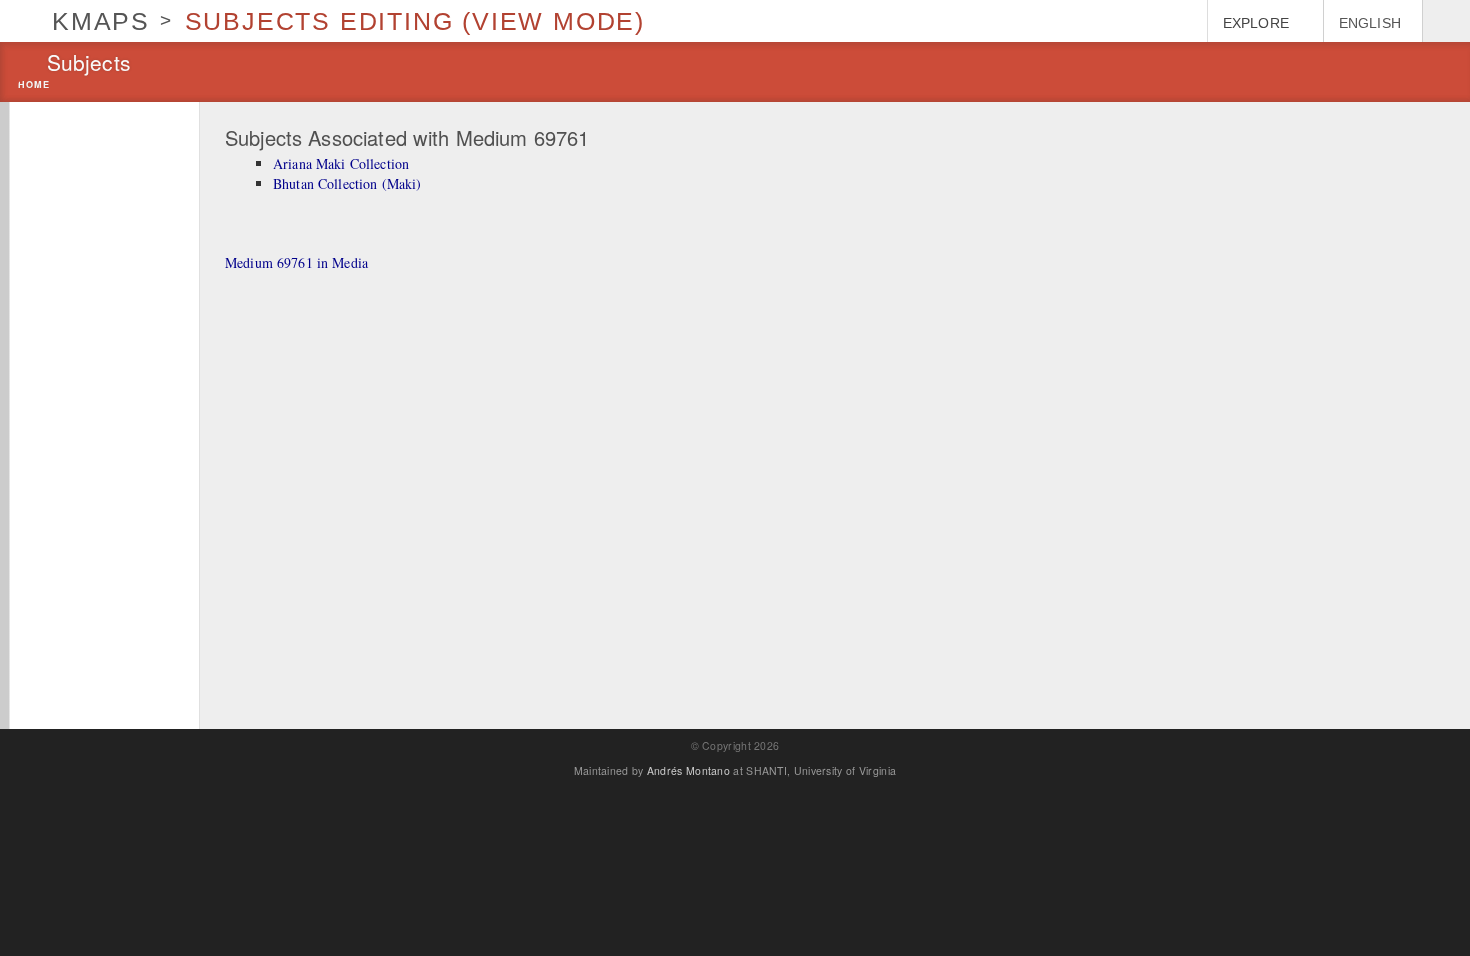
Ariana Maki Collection (341, 163)
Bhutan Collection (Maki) (347, 183)
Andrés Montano (688, 770)
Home (34, 85)
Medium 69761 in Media (296, 262)
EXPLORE (1256, 23)
